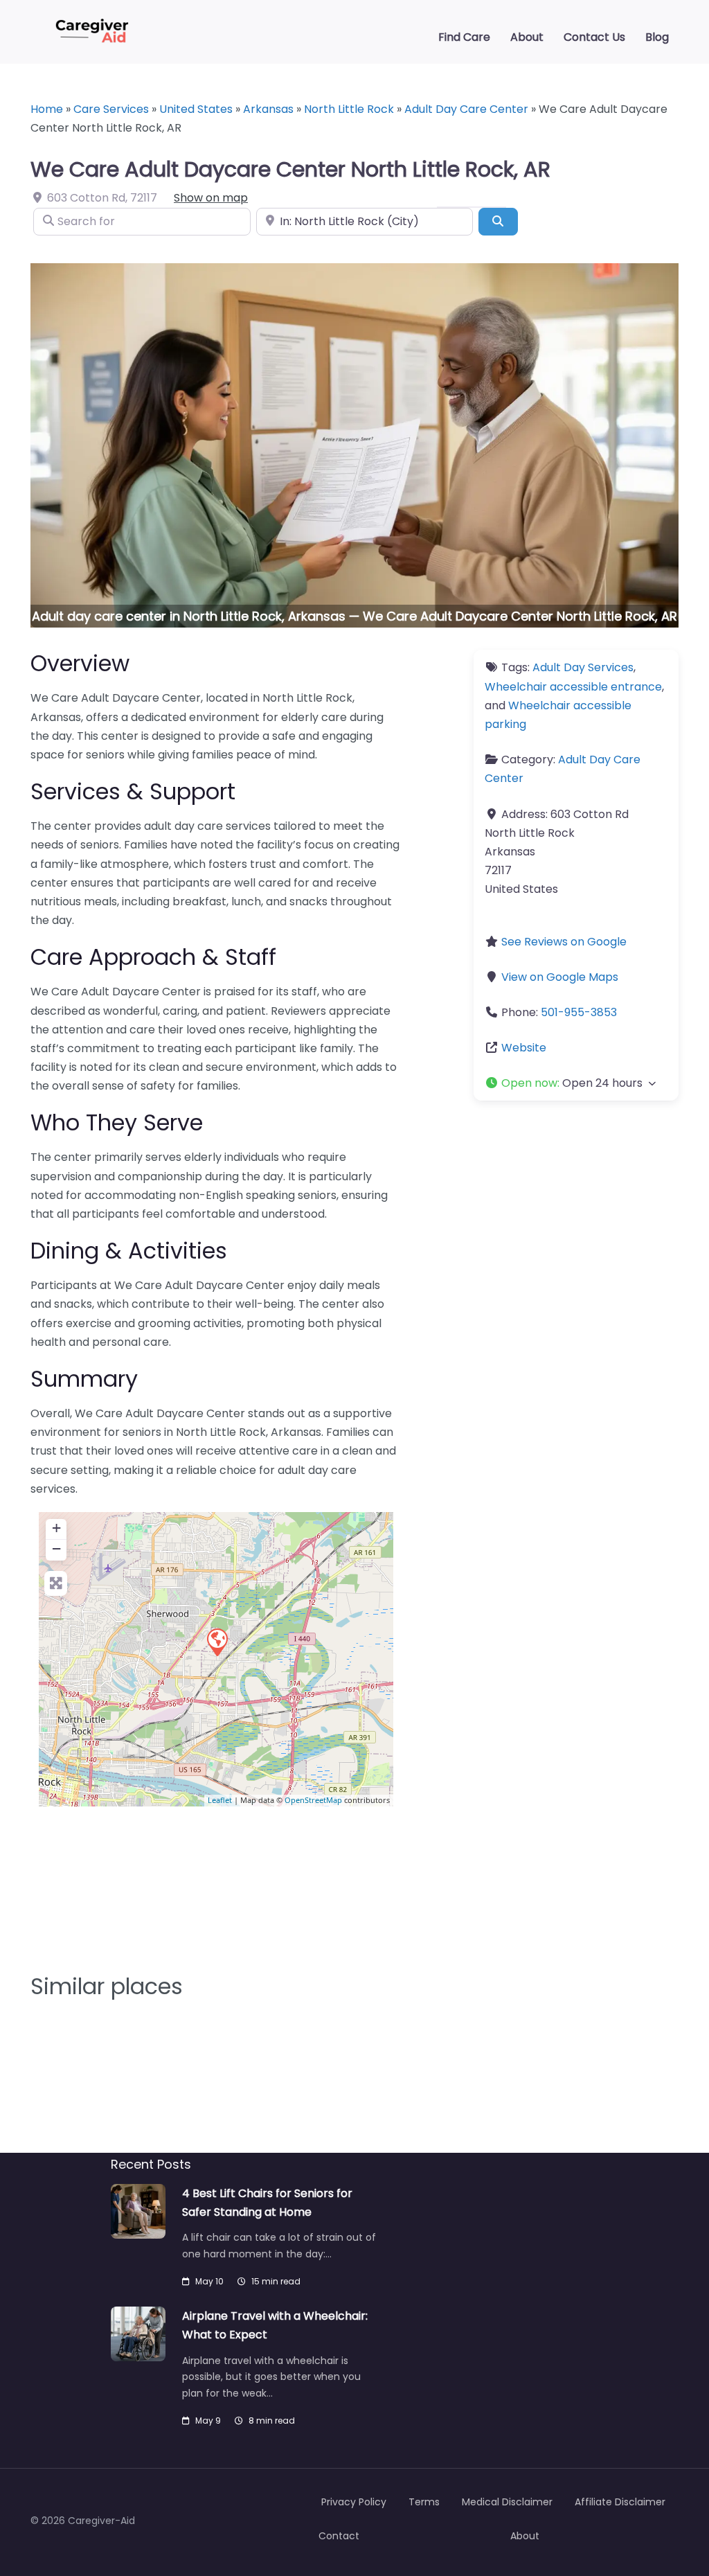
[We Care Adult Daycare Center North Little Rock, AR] (217, 1642)
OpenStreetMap (313, 1800)
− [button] (56, 1548)
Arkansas (268, 109)
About (527, 37)
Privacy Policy (354, 2502)
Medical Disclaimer (507, 2502)
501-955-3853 (579, 1012)
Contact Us (594, 37)
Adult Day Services (583, 667)
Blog (657, 37)
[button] (576, 1083)
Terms (424, 2502)
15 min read (276, 2281)
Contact (339, 2536)
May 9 (208, 2420)
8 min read (272, 2420)
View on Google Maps (560, 977)
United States (196, 109)
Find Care (464, 37)
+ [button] (56, 1528)
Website (524, 1048)
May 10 (209, 2281)
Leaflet (220, 1800)
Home (47, 109)
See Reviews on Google (564, 942)
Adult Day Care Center (466, 109)
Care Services (111, 109)
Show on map (211, 198)
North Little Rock (349, 109)
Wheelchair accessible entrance (573, 687)
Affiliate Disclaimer (620, 2502)
